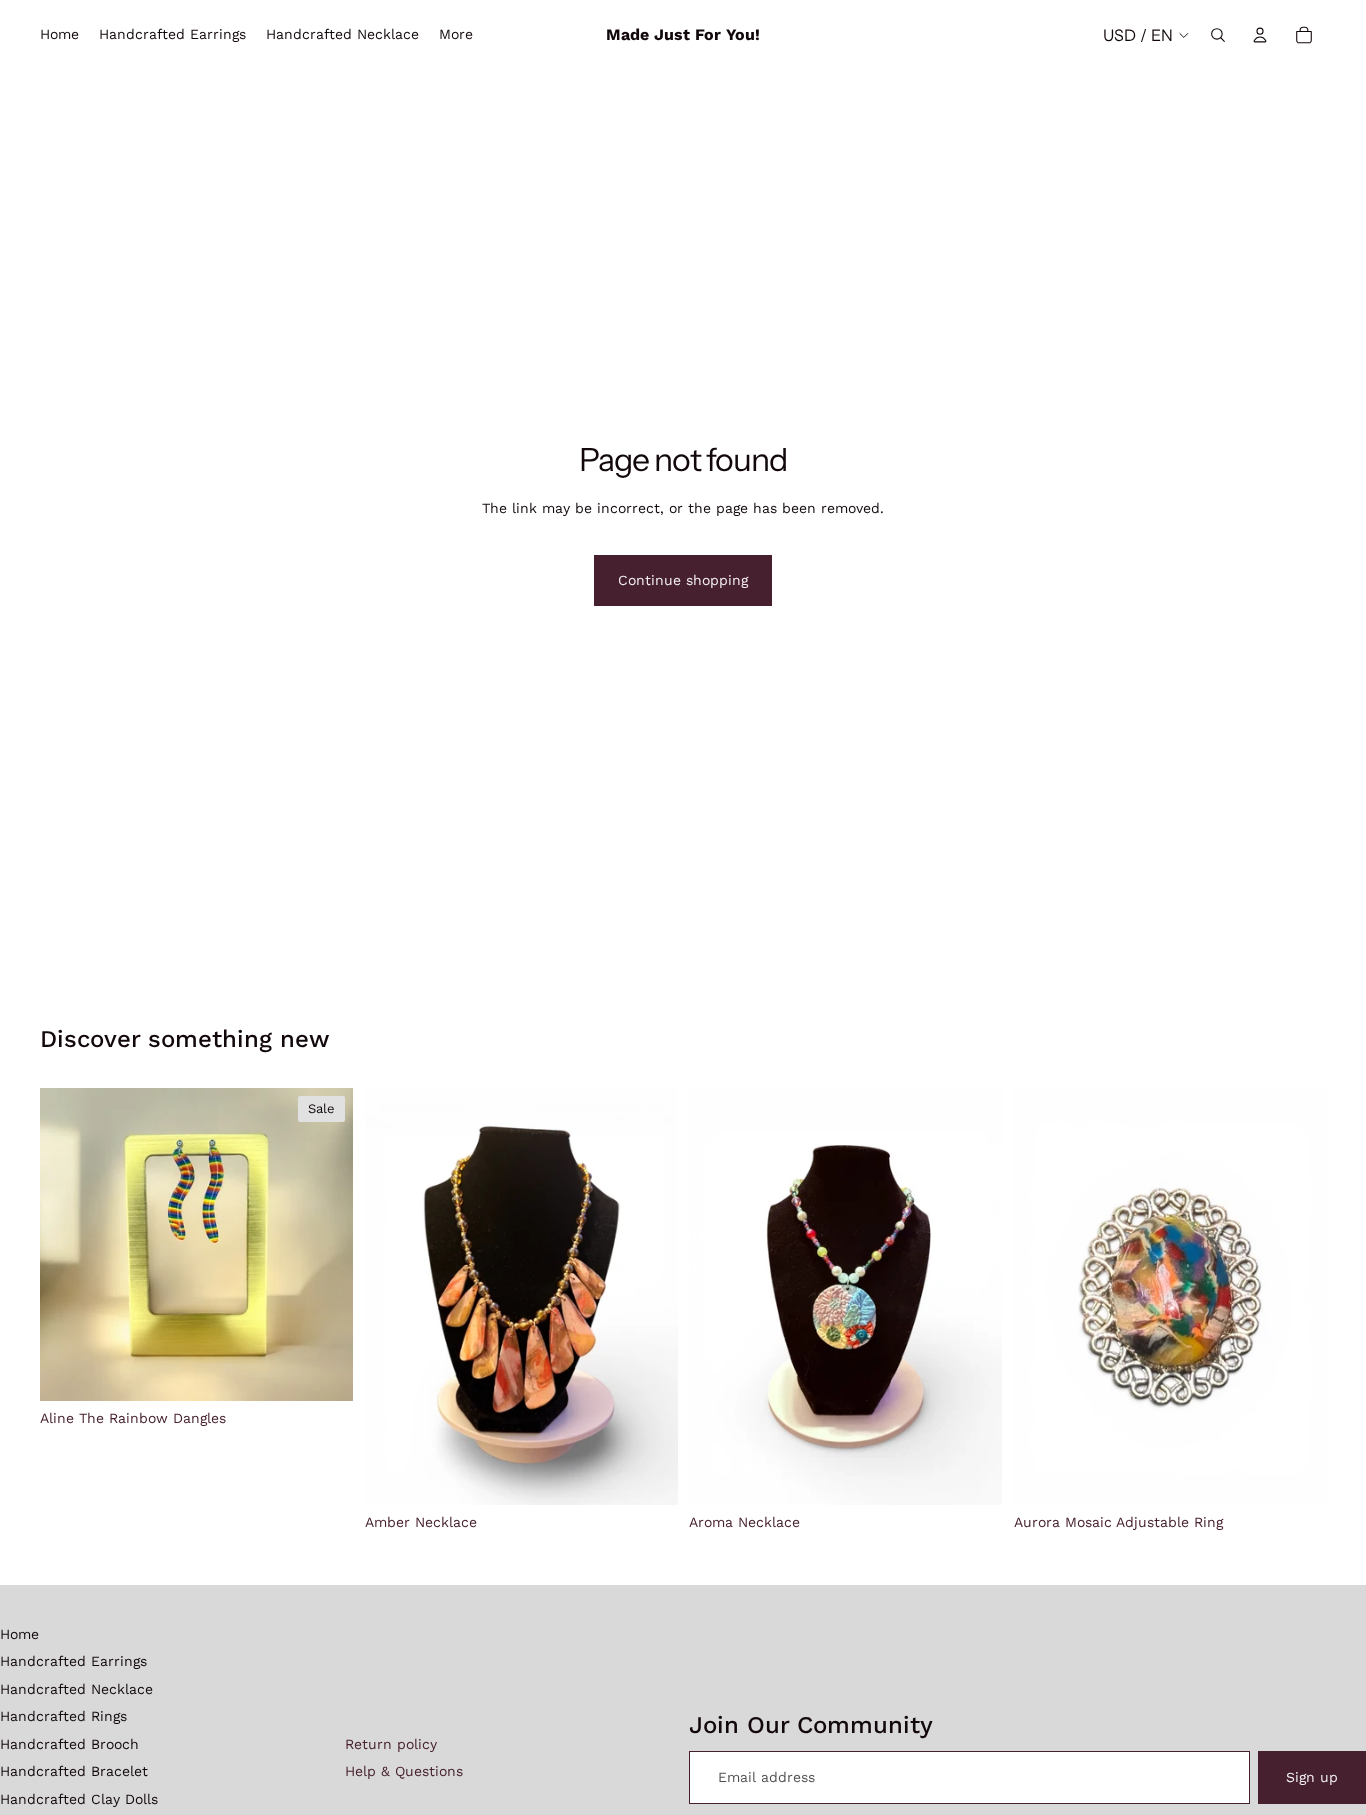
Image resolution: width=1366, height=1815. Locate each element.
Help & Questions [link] (404, 1771)
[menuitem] (456, 35)
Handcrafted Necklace (76, 1689)
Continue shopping (683, 580)
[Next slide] (323, 1245)
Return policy (391, 1744)
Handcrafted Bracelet (74, 1771)
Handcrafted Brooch (69, 1744)
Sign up (1312, 1777)
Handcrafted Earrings (73, 1661)
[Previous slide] (70, 1245)
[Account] (1260, 35)
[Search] (1218, 35)
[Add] (322, 1370)
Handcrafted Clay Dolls (79, 1799)
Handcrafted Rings (63, 1716)
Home (19, 1634)
